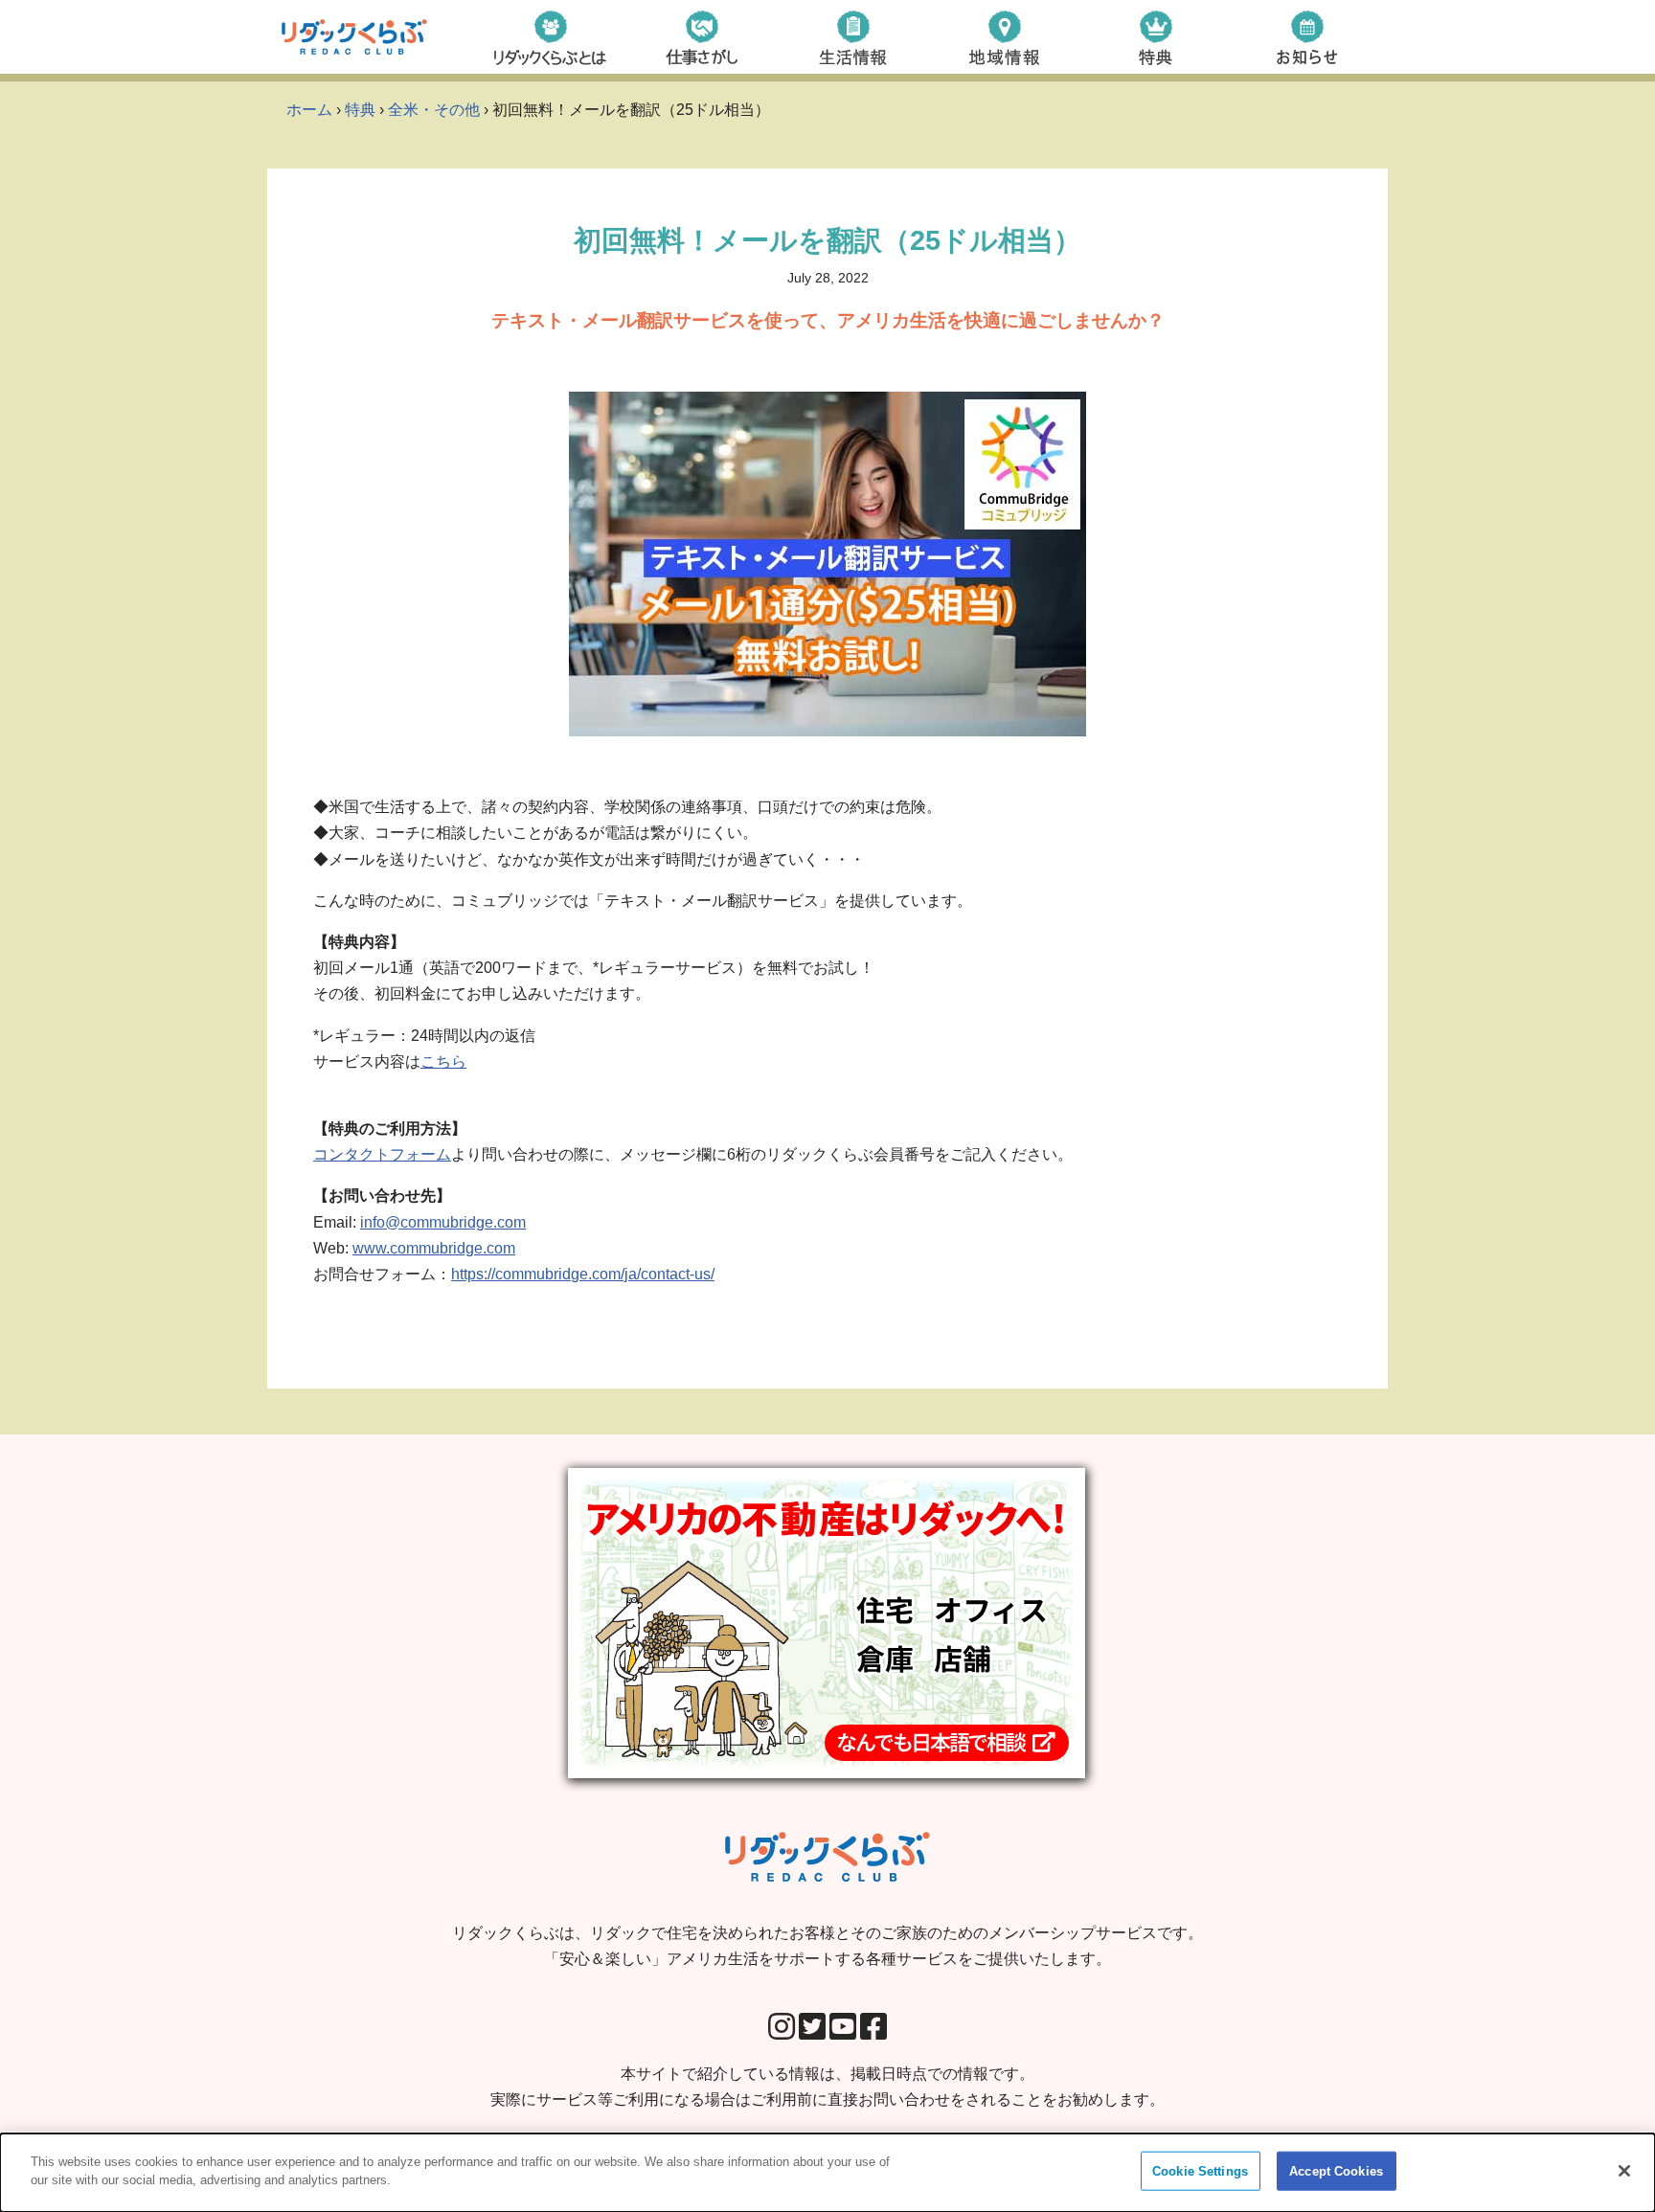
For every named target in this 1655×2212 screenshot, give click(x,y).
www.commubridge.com (434, 1248)
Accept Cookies (1336, 2171)
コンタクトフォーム (382, 1154)
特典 (360, 110)
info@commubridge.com (443, 1222)
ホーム (309, 110)
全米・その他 (434, 110)
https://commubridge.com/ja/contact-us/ (583, 1274)
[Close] (1624, 2171)
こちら (443, 1061)
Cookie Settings (1200, 2171)
